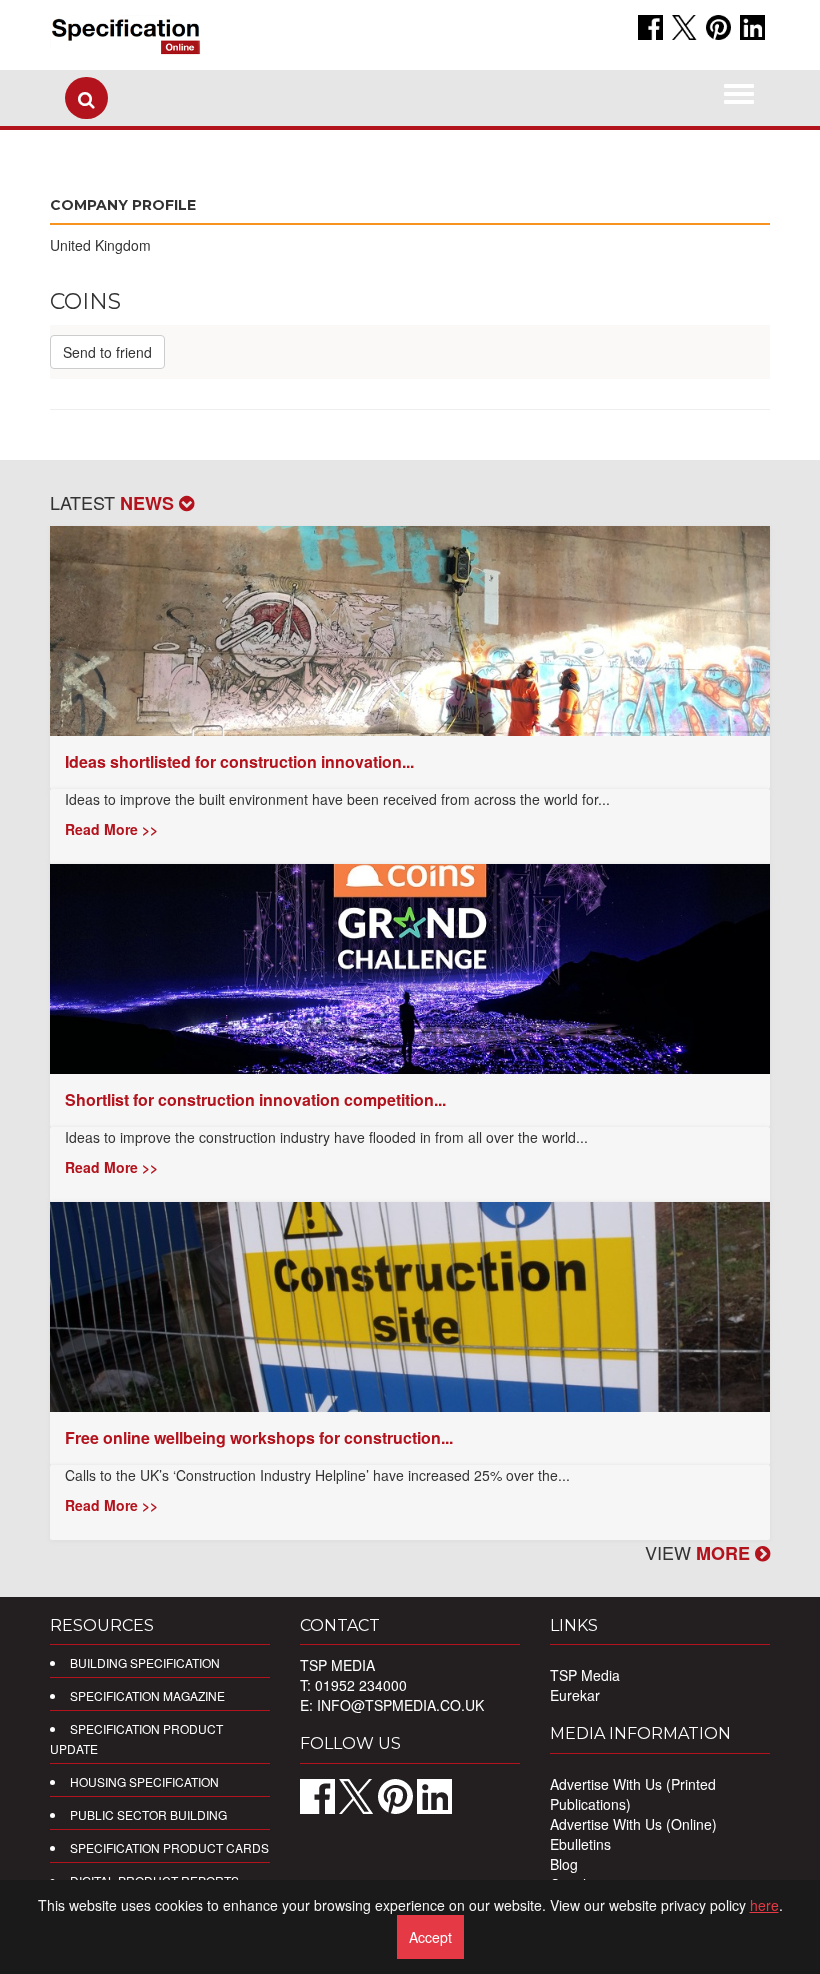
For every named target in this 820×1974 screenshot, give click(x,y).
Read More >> (111, 829)
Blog (564, 1864)
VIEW (700, 1552)
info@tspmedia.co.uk (400, 1705)
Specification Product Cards (169, 1847)
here (764, 1905)
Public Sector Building (148, 1814)
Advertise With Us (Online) (633, 1824)
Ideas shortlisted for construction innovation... (239, 761)
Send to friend (107, 352)
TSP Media (585, 1675)
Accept (430, 1937)
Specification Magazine (147, 1695)
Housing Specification (144, 1781)
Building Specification (145, 1662)
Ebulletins (580, 1844)
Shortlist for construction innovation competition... (255, 1099)
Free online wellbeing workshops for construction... (259, 1437)
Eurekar (575, 1695)
